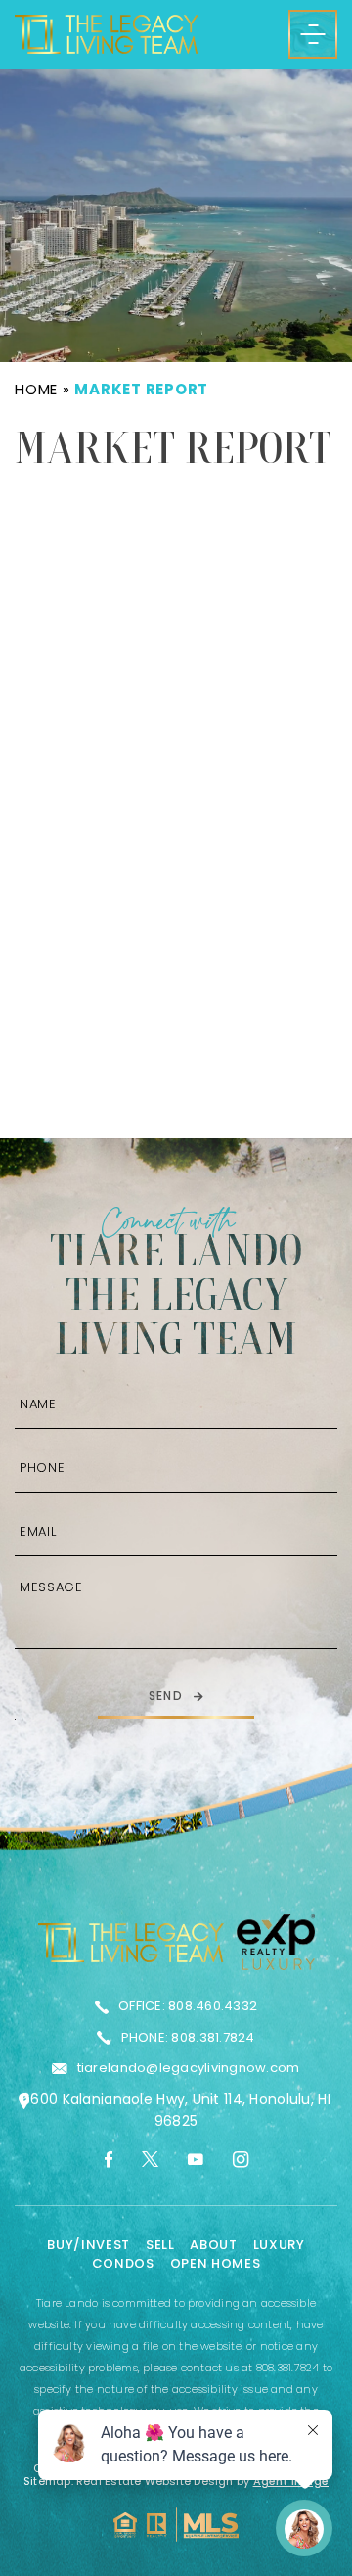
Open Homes (216, 2263)
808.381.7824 (213, 2037)
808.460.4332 (213, 2006)
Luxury (279, 2245)
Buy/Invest (88, 2245)
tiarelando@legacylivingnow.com (189, 2068)
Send (166, 1696)
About (213, 2245)
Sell (160, 2245)
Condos (123, 2263)
